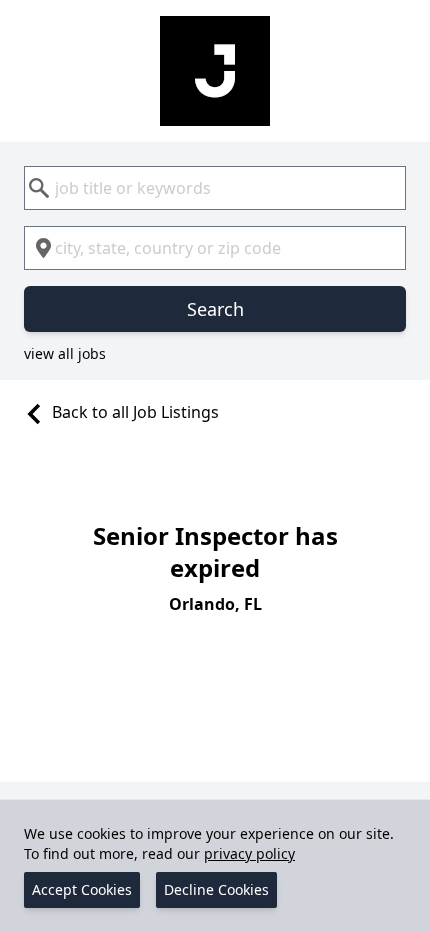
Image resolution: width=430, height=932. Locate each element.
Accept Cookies (82, 889)
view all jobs (65, 353)
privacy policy (249, 853)
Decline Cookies (216, 889)
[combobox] (215, 188)
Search (215, 309)
